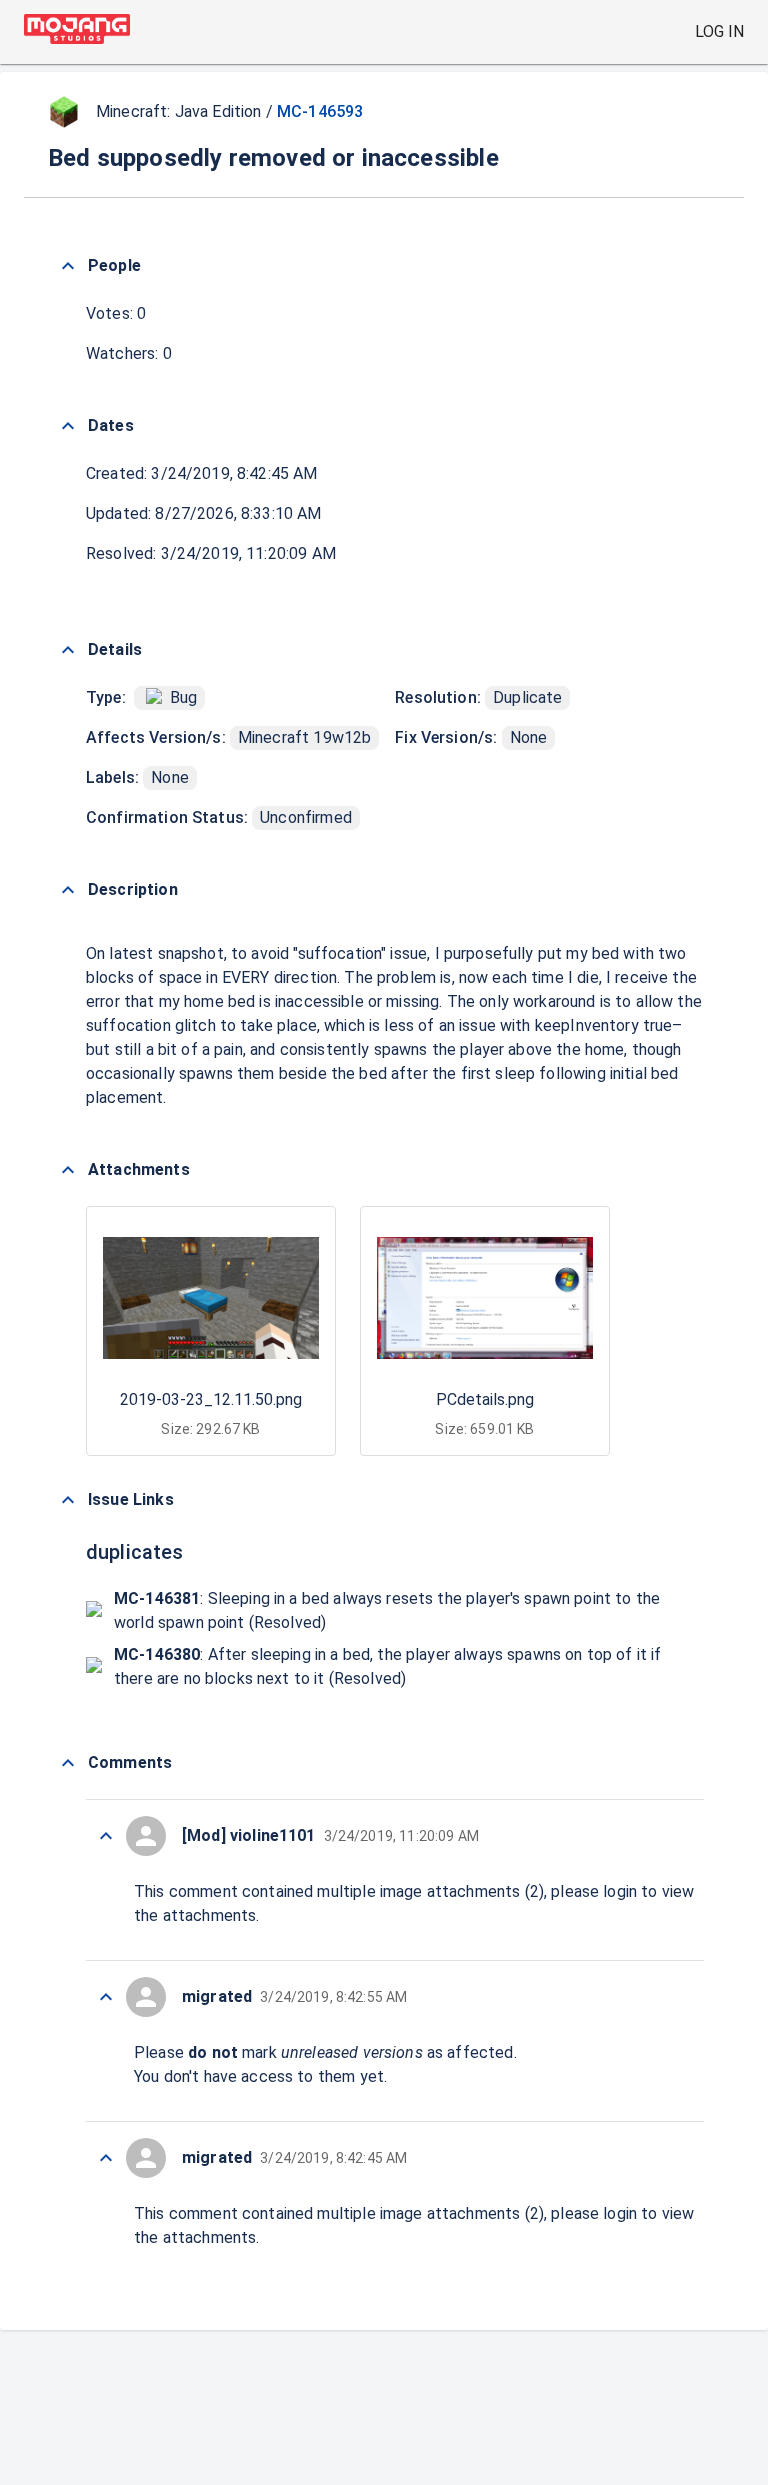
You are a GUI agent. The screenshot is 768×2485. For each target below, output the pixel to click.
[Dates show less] (68, 426)
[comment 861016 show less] (106, 1997)
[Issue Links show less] (68, 1500)
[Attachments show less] (68, 1170)
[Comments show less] (68, 1763)
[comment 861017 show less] (106, 1836)
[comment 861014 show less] (106, 2158)
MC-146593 (320, 111)
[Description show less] (68, 890)
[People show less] (68, 266)
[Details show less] (68, 650)
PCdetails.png (485, 1399)
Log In (719, 31)
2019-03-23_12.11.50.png (211, 1399)
